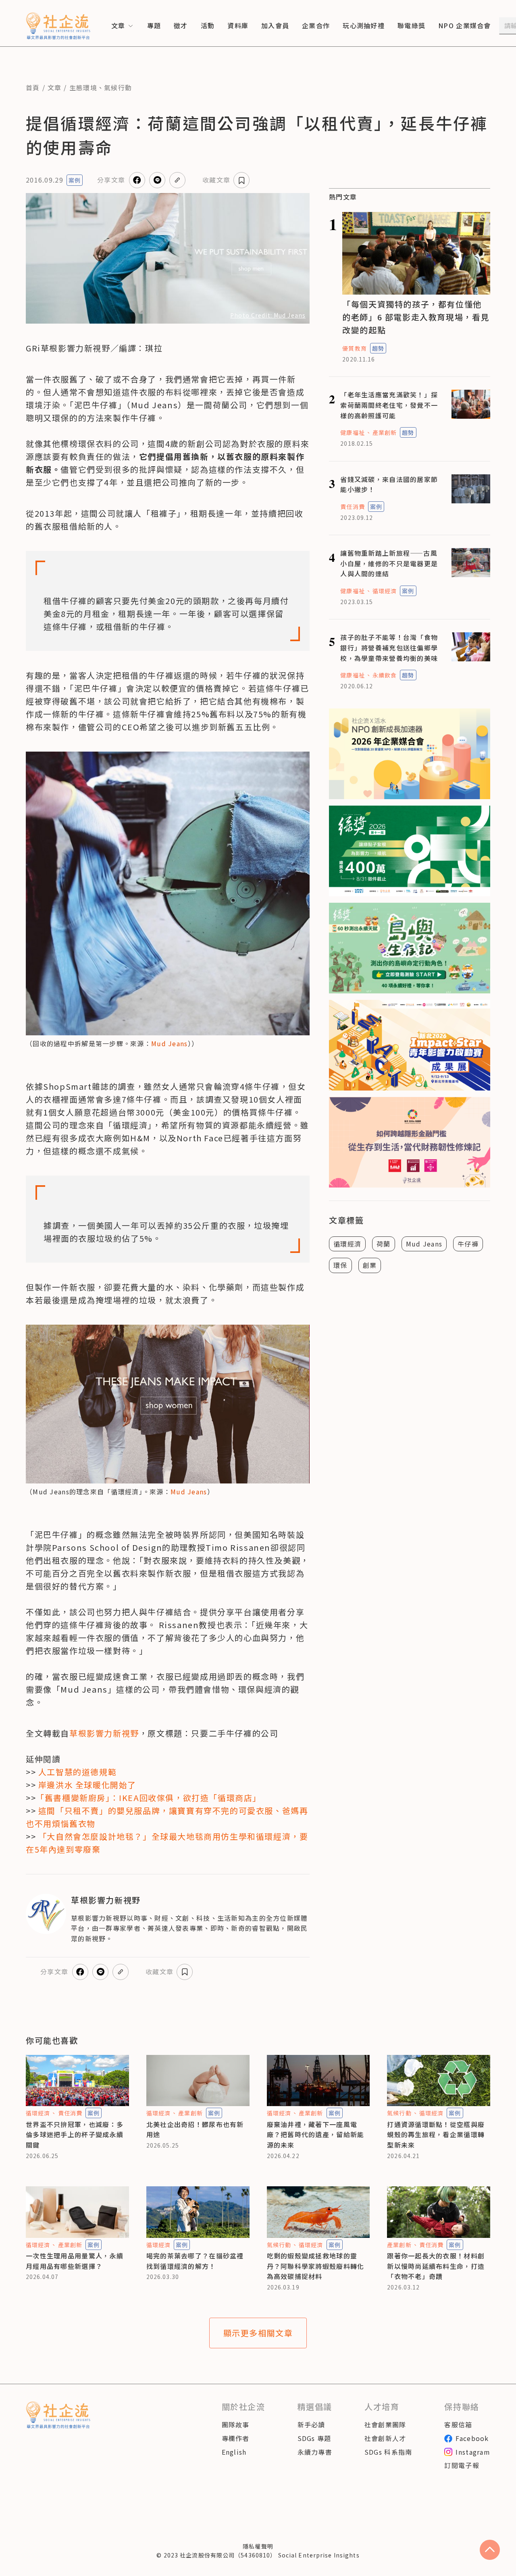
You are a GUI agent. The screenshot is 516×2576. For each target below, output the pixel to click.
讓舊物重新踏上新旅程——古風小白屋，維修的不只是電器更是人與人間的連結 (389, 563)
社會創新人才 (385, 2438)
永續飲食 (385, 675)
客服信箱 (458, 2424)
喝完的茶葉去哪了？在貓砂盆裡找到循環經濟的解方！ (195, 2261)
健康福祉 (352, 432)
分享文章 (111, 180)
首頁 (33, 87)
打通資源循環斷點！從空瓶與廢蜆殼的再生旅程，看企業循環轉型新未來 (436, 2135)
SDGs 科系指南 (388, 2452)
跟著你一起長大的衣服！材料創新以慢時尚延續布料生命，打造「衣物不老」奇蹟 (436, 2266)
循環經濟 (385, 591)
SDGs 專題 (314, 2438)
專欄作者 (236, 2438)
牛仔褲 (468, 1244)
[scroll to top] (490, 2550)
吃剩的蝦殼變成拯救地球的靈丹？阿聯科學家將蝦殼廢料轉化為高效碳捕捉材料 (316, 2266)
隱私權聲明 (258, 2546)
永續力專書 (315, 2452)
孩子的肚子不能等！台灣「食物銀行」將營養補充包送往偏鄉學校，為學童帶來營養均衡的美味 (389, 647)
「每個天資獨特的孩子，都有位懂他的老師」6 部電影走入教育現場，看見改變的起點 (416, 317)
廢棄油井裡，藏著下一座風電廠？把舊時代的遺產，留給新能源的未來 (316, 2135)
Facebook (472, 2438)
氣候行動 (118, 87)
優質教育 (354, 348)
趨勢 (378, 348)
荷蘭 (384, 1244)
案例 (75, 180)
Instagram (473, 2452)
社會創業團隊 (385, 2424)
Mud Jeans (170, 1043)
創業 (370, 1265)
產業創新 (385, 432)
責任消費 (352, 507)
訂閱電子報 (462, 2465)
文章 (55, 87)
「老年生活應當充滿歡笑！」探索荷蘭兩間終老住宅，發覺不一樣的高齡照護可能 (389, 405)
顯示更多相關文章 (258, 2333)
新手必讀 (311, 2424)
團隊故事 (236, 2424)
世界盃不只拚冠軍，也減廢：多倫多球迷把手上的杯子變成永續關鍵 (75, 2135)
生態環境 (83, 87)
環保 (340, 1265)
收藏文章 (216, 180)
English (234, 2452)
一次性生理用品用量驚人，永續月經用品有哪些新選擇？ (75, 2261)
